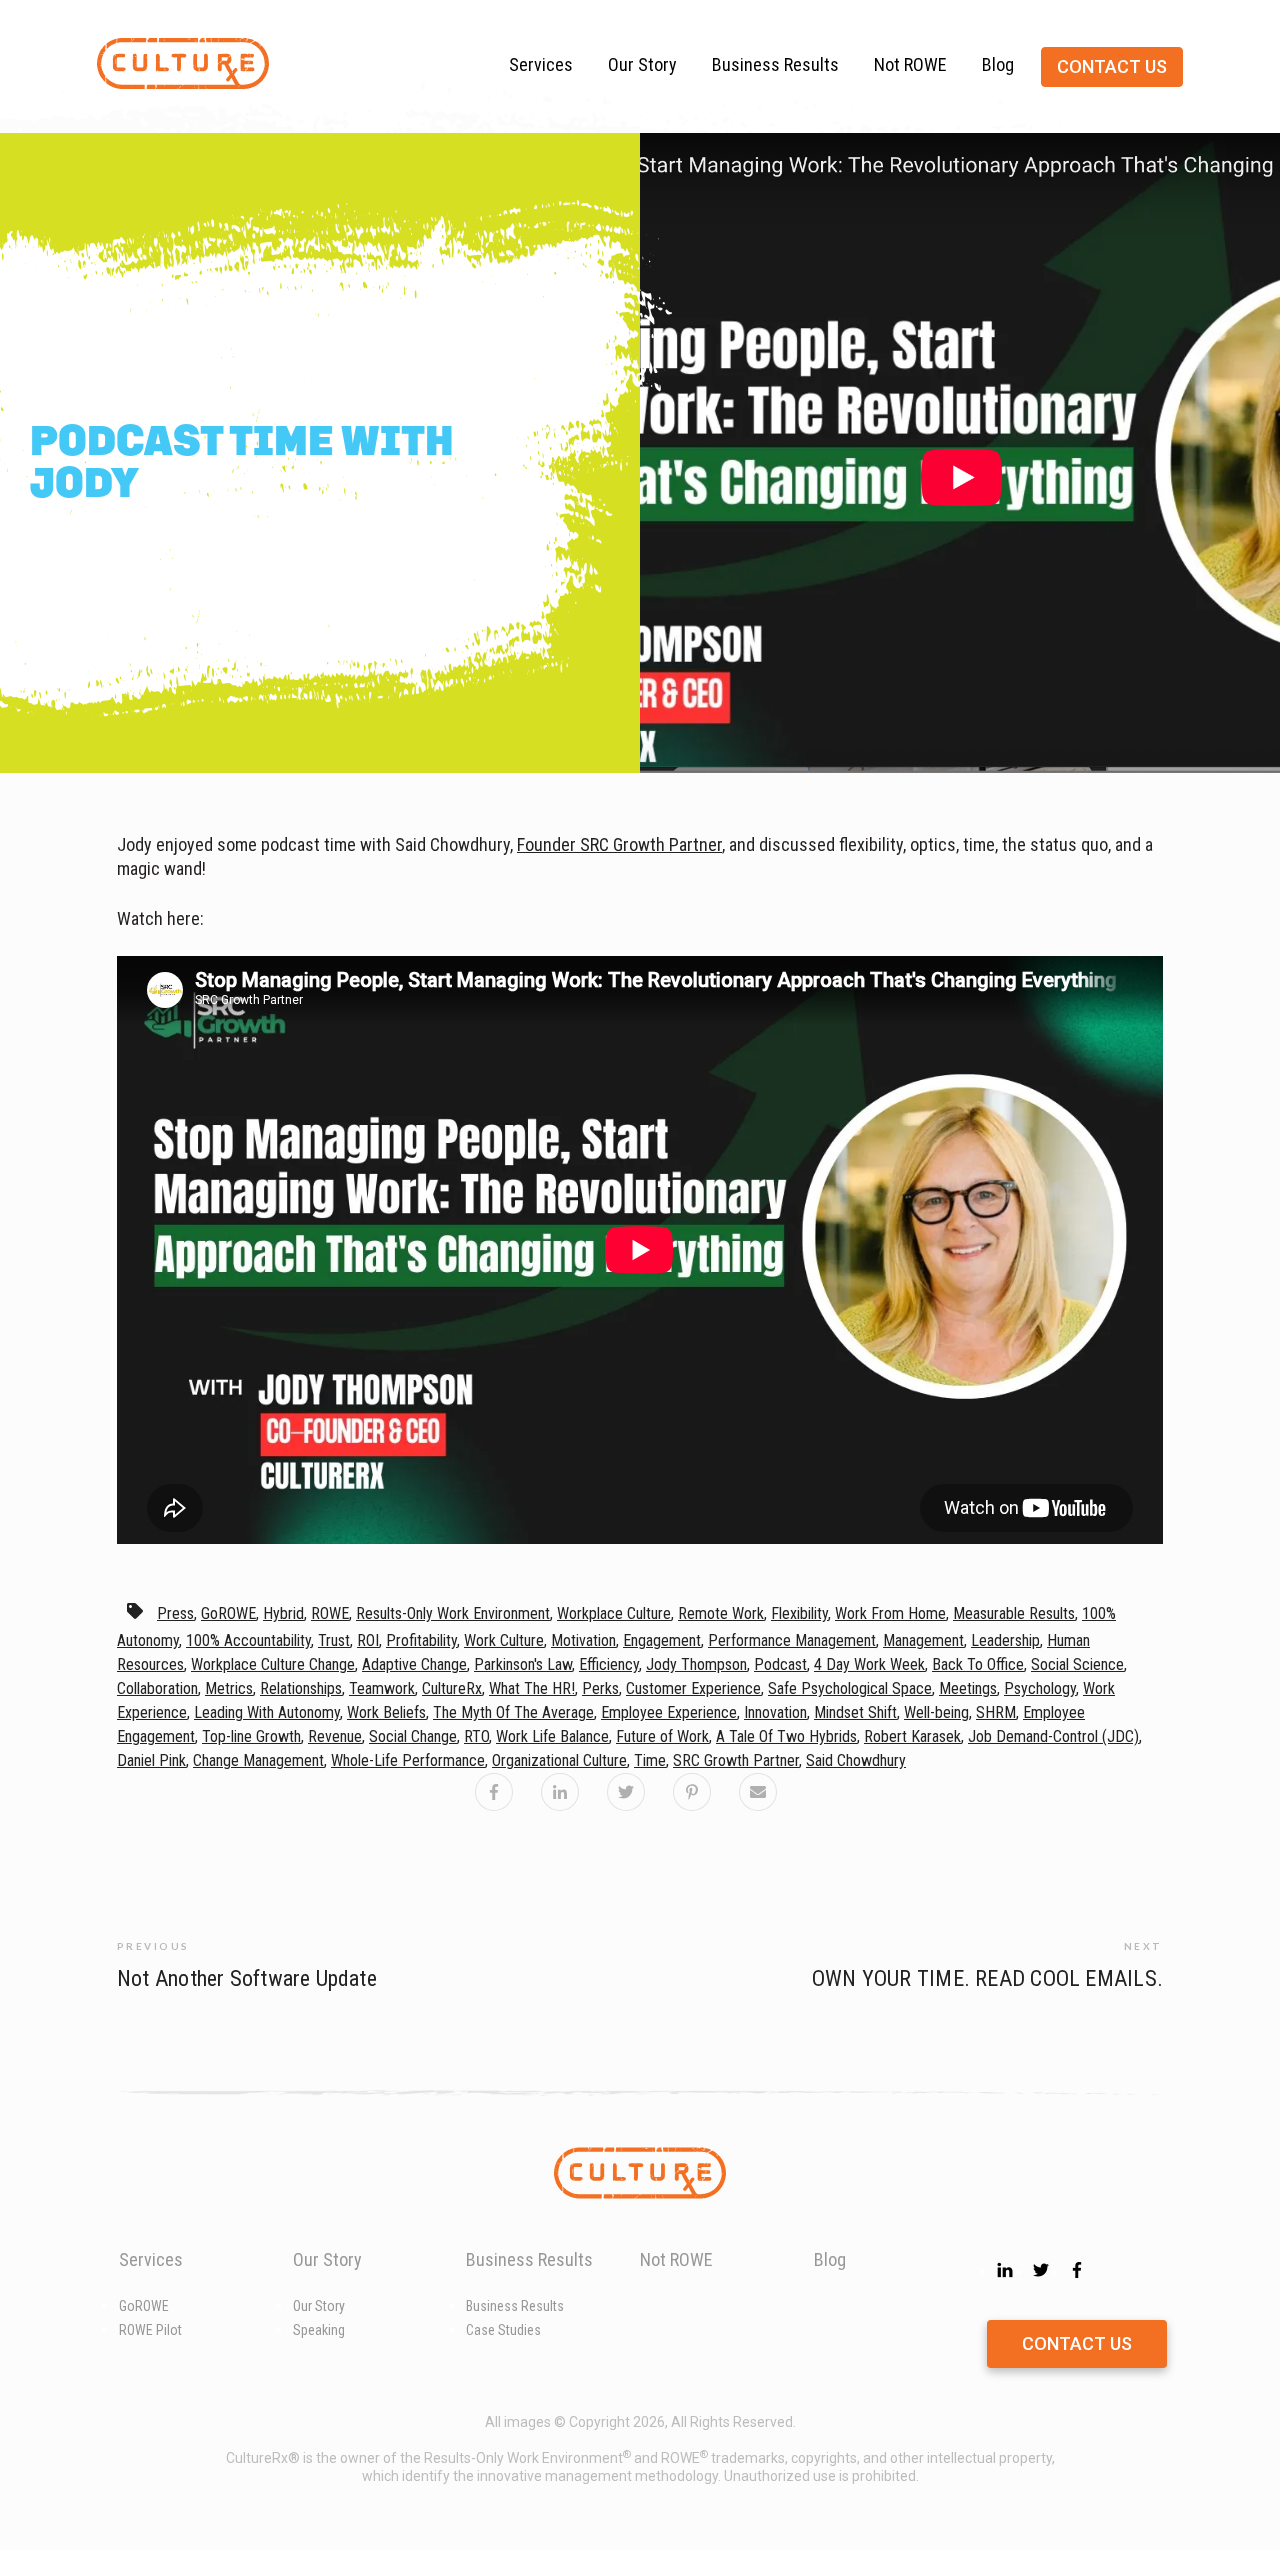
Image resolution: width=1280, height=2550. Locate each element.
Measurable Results (1014, 1613)
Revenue (335, 1736)
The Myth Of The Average (513, 1712)
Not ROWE (910, 64)
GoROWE (228, 1613)
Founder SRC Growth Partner (619, 844)
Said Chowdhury (856, 1760)
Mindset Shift (855, 1712)
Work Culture (504, 1640)
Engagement (662, 1640)
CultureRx (452, 1688)
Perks (600, 1688)
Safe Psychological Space (850, 1688)
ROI (368, 1640)
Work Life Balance (552, 1736)
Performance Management (792, 1640)
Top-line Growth (251, 1736)
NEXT (1143, 1946)
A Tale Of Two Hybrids (786, 1736)
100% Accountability (248, 1640)
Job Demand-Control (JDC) (1053, 1736)
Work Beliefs (386, 1712)
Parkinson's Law (523, 1664)
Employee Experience (669, 1712)
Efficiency (609, 1664)
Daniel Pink (151, 1760)
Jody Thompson (696, 1664)
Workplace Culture (614, 1613)
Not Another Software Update (247, 1978)
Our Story (642, 64)
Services (541, 64)
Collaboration (157, 1688)
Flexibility (799, 1613)
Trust (334, 1640)
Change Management (258, 1760)
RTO (476, 1736)
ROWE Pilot (150, 2330)
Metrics (229, 1688)
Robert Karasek (912, 1736)
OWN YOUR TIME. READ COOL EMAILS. (987, 1978)
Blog (998, 64)
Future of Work (662, 1736)
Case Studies (503, 2330)
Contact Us (1077, 2343)
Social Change (413, 1736)
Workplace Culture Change (273, 1664)
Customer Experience (693, 1688)
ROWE (330, 1613)
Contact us (1112, 66)
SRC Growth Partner (736, 1760)
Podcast (780, 1664)
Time (650, 1760)
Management (923, 1640)
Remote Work (721, 1613)
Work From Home (890, 1613)
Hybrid (283, 1613)
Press (175, 1613)
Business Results (775, 64)
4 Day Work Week (869, 1664)
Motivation (583, 1640)
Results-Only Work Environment (453, 1613)
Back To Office (978, 1664)
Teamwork (382, 1688)
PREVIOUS (153, 1946)
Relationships (301, 1688)
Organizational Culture (559, 1760)
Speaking (319, 2330)
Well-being (936, 1712)
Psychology (1040, 1688)
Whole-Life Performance (408, 1760)
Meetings (968, 1688)
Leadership (1005, 1640)
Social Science (1077, 1664)
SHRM (996, 1712)
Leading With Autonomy (267, 1712)
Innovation (775, 1712)
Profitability (421, 1640)
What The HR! (532, 1688)
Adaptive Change (414, 1664)
